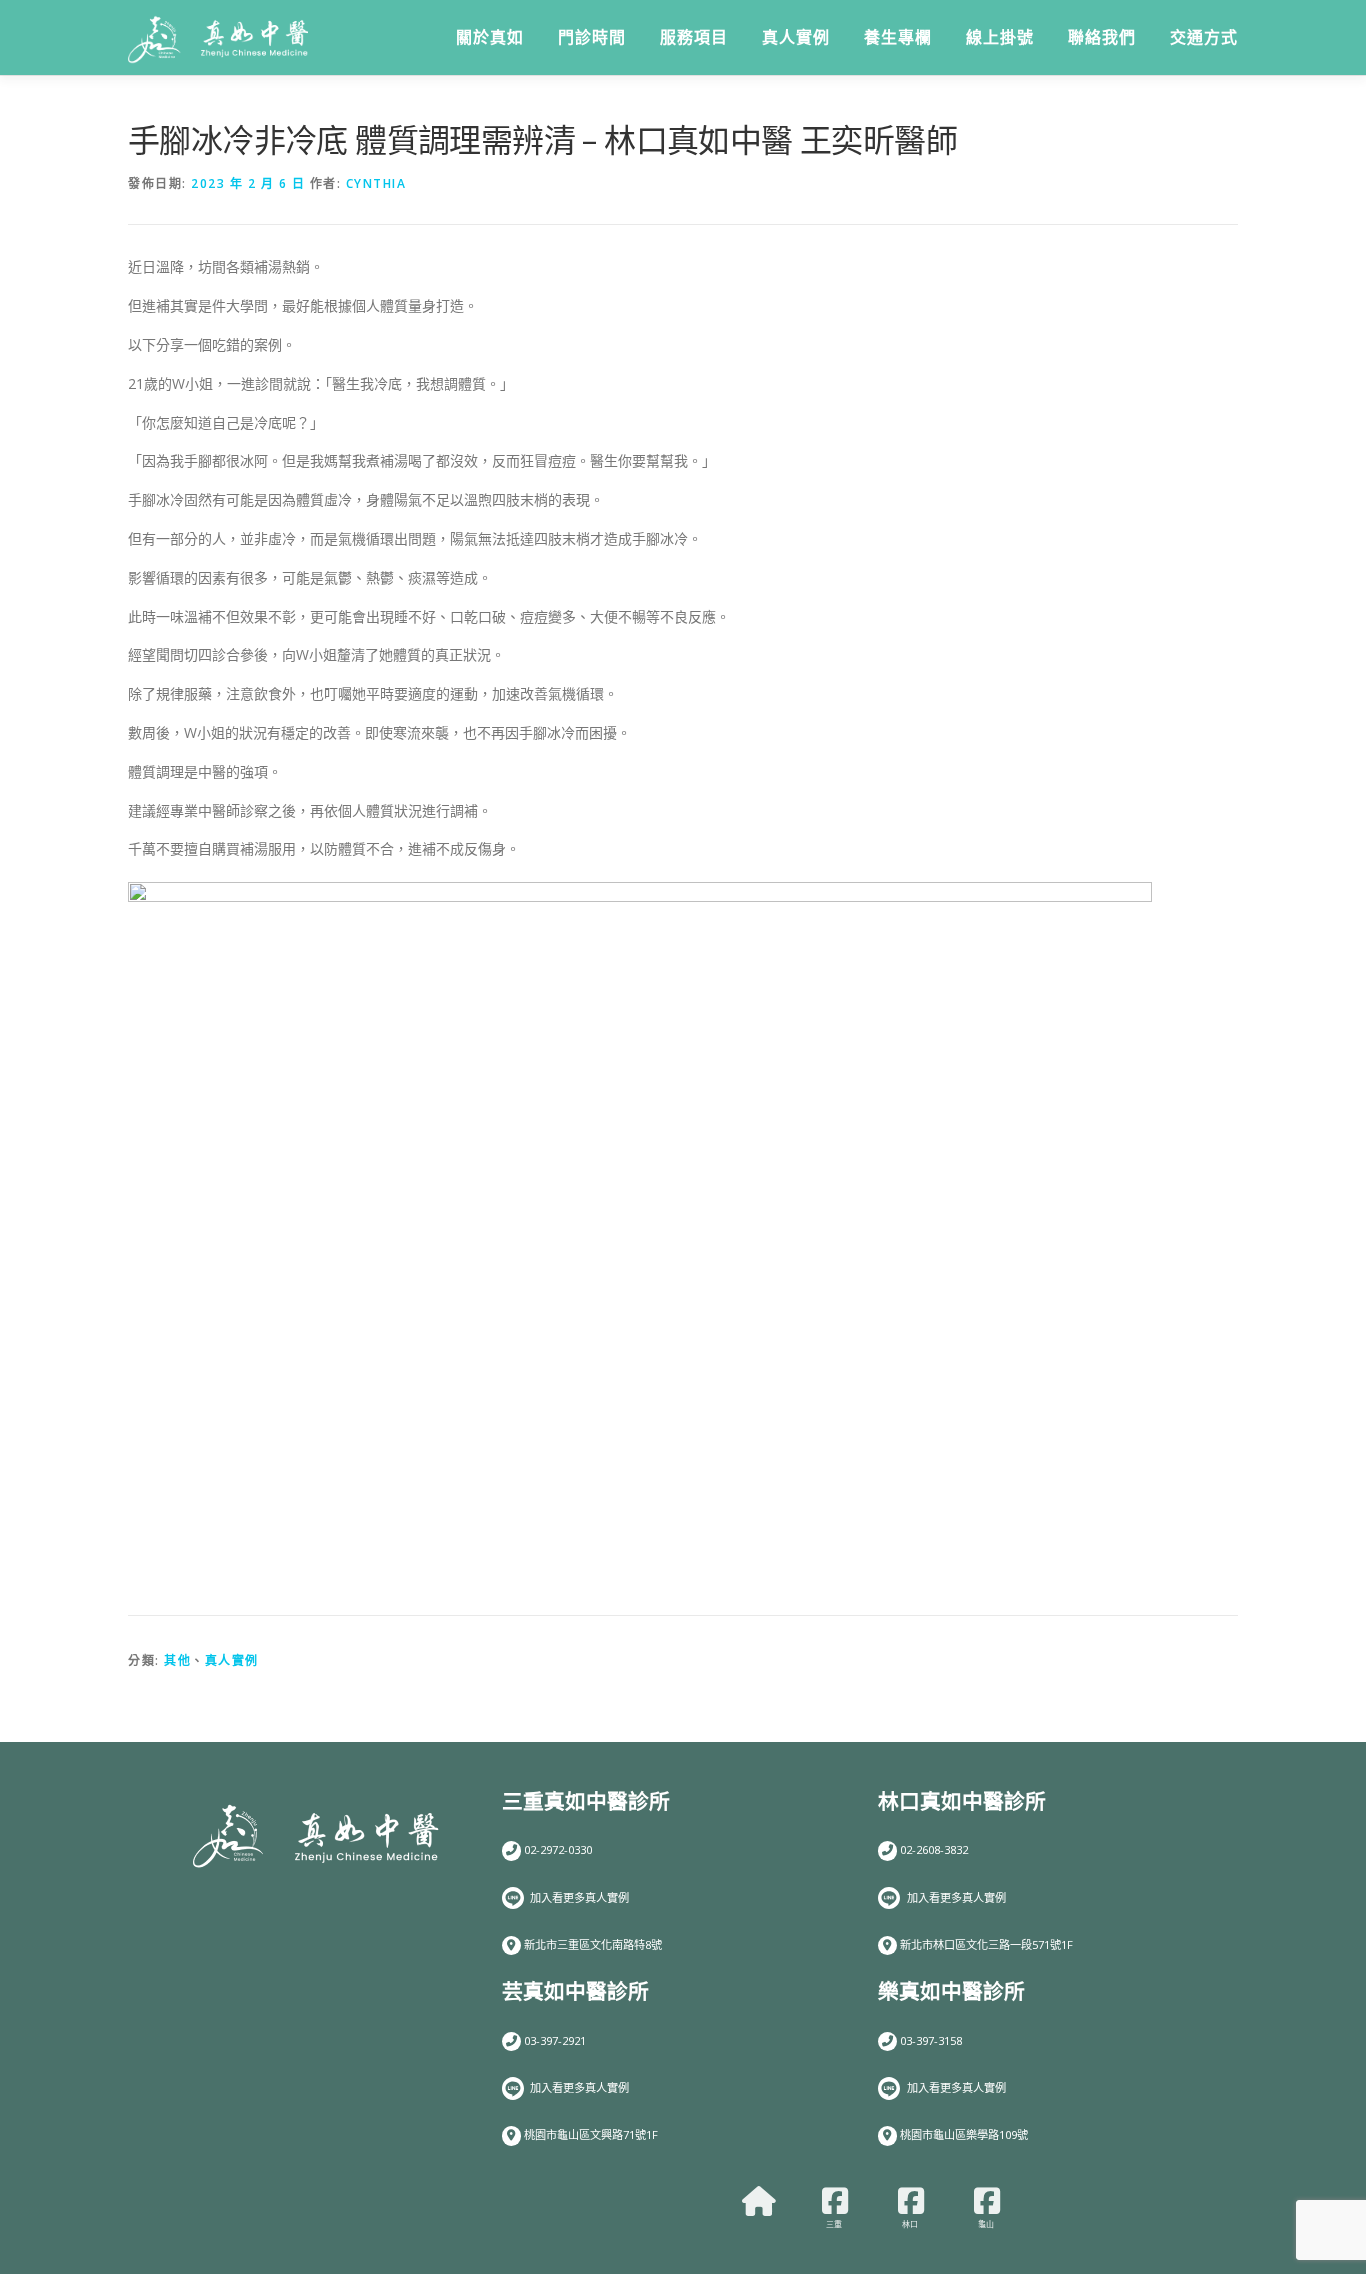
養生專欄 (898, 37)
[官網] (759, 2201)
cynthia (376, 183)
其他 (177, 1660)
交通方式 (1204, 37)
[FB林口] (911, 2201)
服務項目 (694, 37)
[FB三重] (835, 2201)
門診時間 (592, 37)
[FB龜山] (987, 2201)
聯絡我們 (1102, 37)
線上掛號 (1000, 37)
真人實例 (796, 37)
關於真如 (490, 37)
